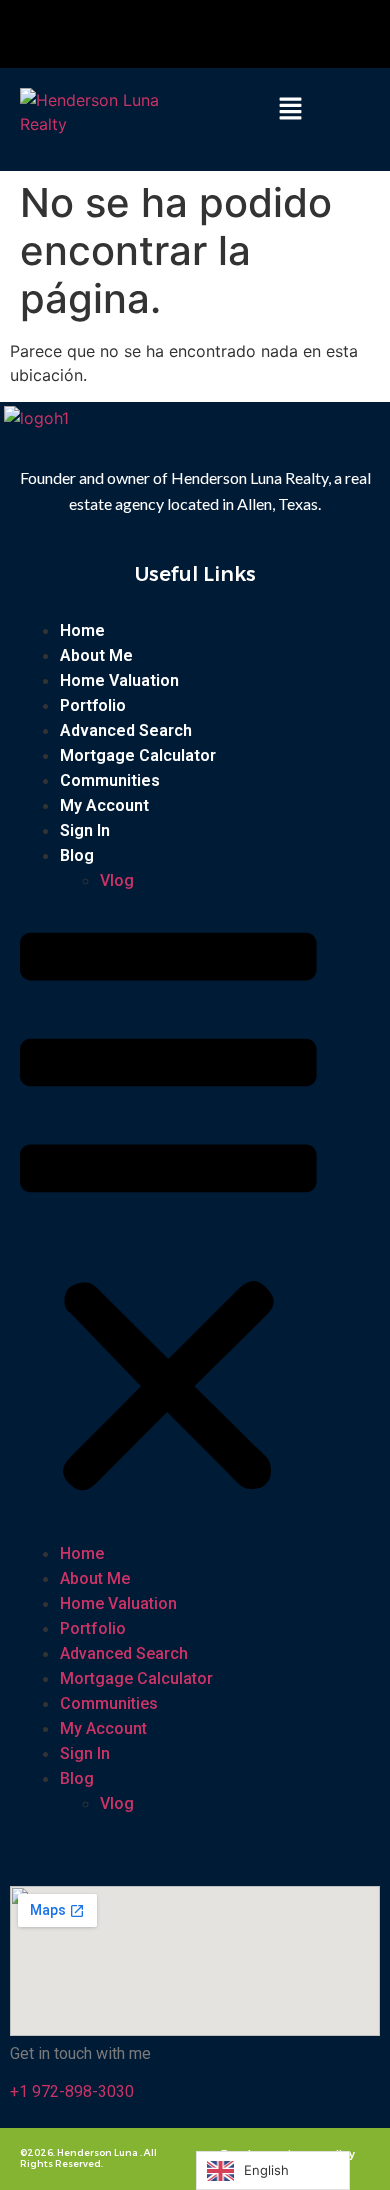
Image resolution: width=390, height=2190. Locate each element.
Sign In (85, 830)
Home (82, 630)
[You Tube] (193, 34)
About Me (96, 655)
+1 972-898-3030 (72, 2091)
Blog (77, 855)
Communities (110, 780)
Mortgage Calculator (138, 755)
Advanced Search (126, 730)
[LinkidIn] (247, 34)
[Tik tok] (220, 34)
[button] (290, 109)
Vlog (117, 880)
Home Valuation (119, 680)
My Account (104, 805)
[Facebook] (151, 34)
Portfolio (93, 705)
